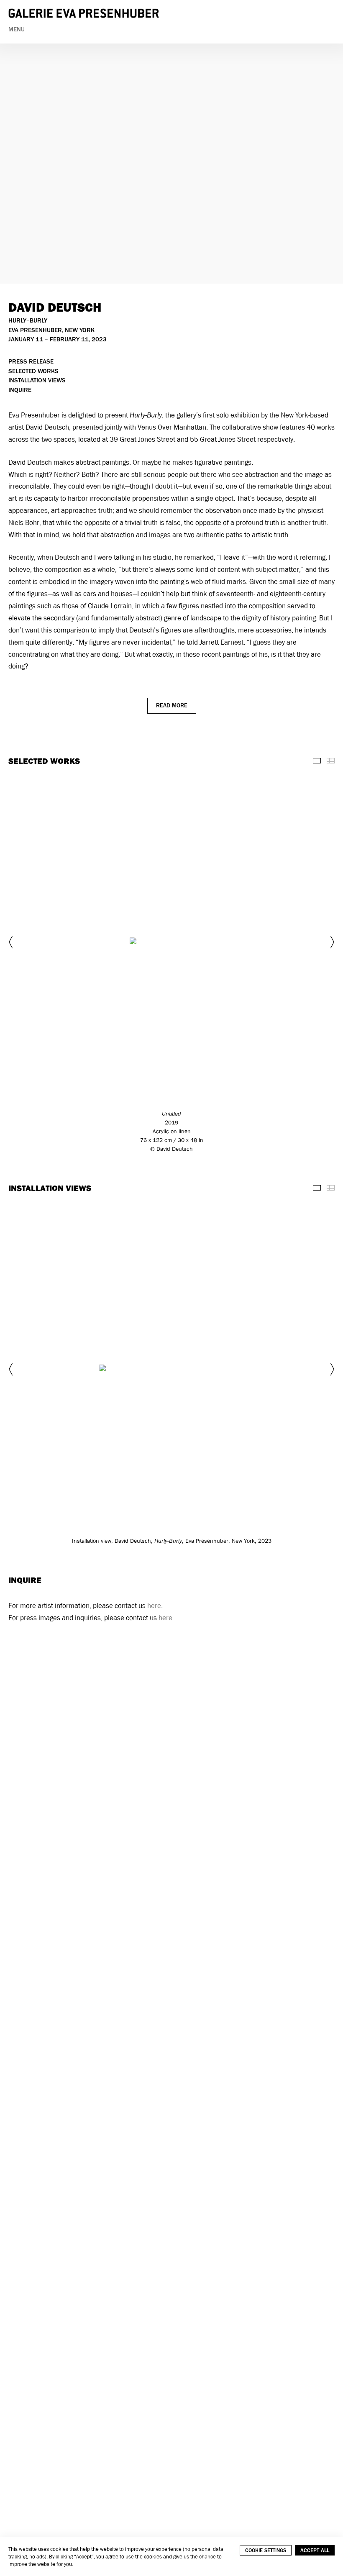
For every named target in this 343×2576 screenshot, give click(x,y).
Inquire (20, 390)
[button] (12, 942)
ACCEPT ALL (315, 2550)
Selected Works (33, 371)
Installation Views (37, 380)
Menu (17, 29)
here (154, 1606)
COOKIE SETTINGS (266, 2550)
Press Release (31, 362)
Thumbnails (331, 761)
